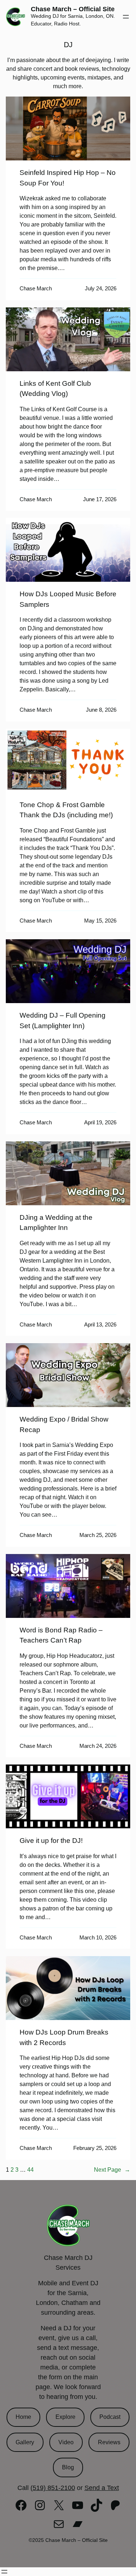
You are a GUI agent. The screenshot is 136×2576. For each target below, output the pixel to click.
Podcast (110, 2417)
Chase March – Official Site (73, 9)
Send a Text (102, 2488)
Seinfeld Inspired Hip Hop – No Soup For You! (68, 178)
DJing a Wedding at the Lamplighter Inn (56, 1223)
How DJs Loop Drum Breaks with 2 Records (64, 2037)
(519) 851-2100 (53, 2488)
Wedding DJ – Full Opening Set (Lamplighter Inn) (63, 1021)
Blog (68, 2467)
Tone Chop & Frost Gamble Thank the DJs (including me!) (66, 810)
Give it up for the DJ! (51, 1841)
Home (23, 2417)
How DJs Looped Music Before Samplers (68, 599)
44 (30, 2170)
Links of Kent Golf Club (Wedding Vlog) (55, 389)
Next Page (112, 2170)
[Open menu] (126, 17)
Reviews (109, 2442)
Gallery (25, 2442)
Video (66, 2442)
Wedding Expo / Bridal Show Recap (64, 1424)
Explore (65, 2417)
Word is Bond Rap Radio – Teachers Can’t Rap (61, 1635)
